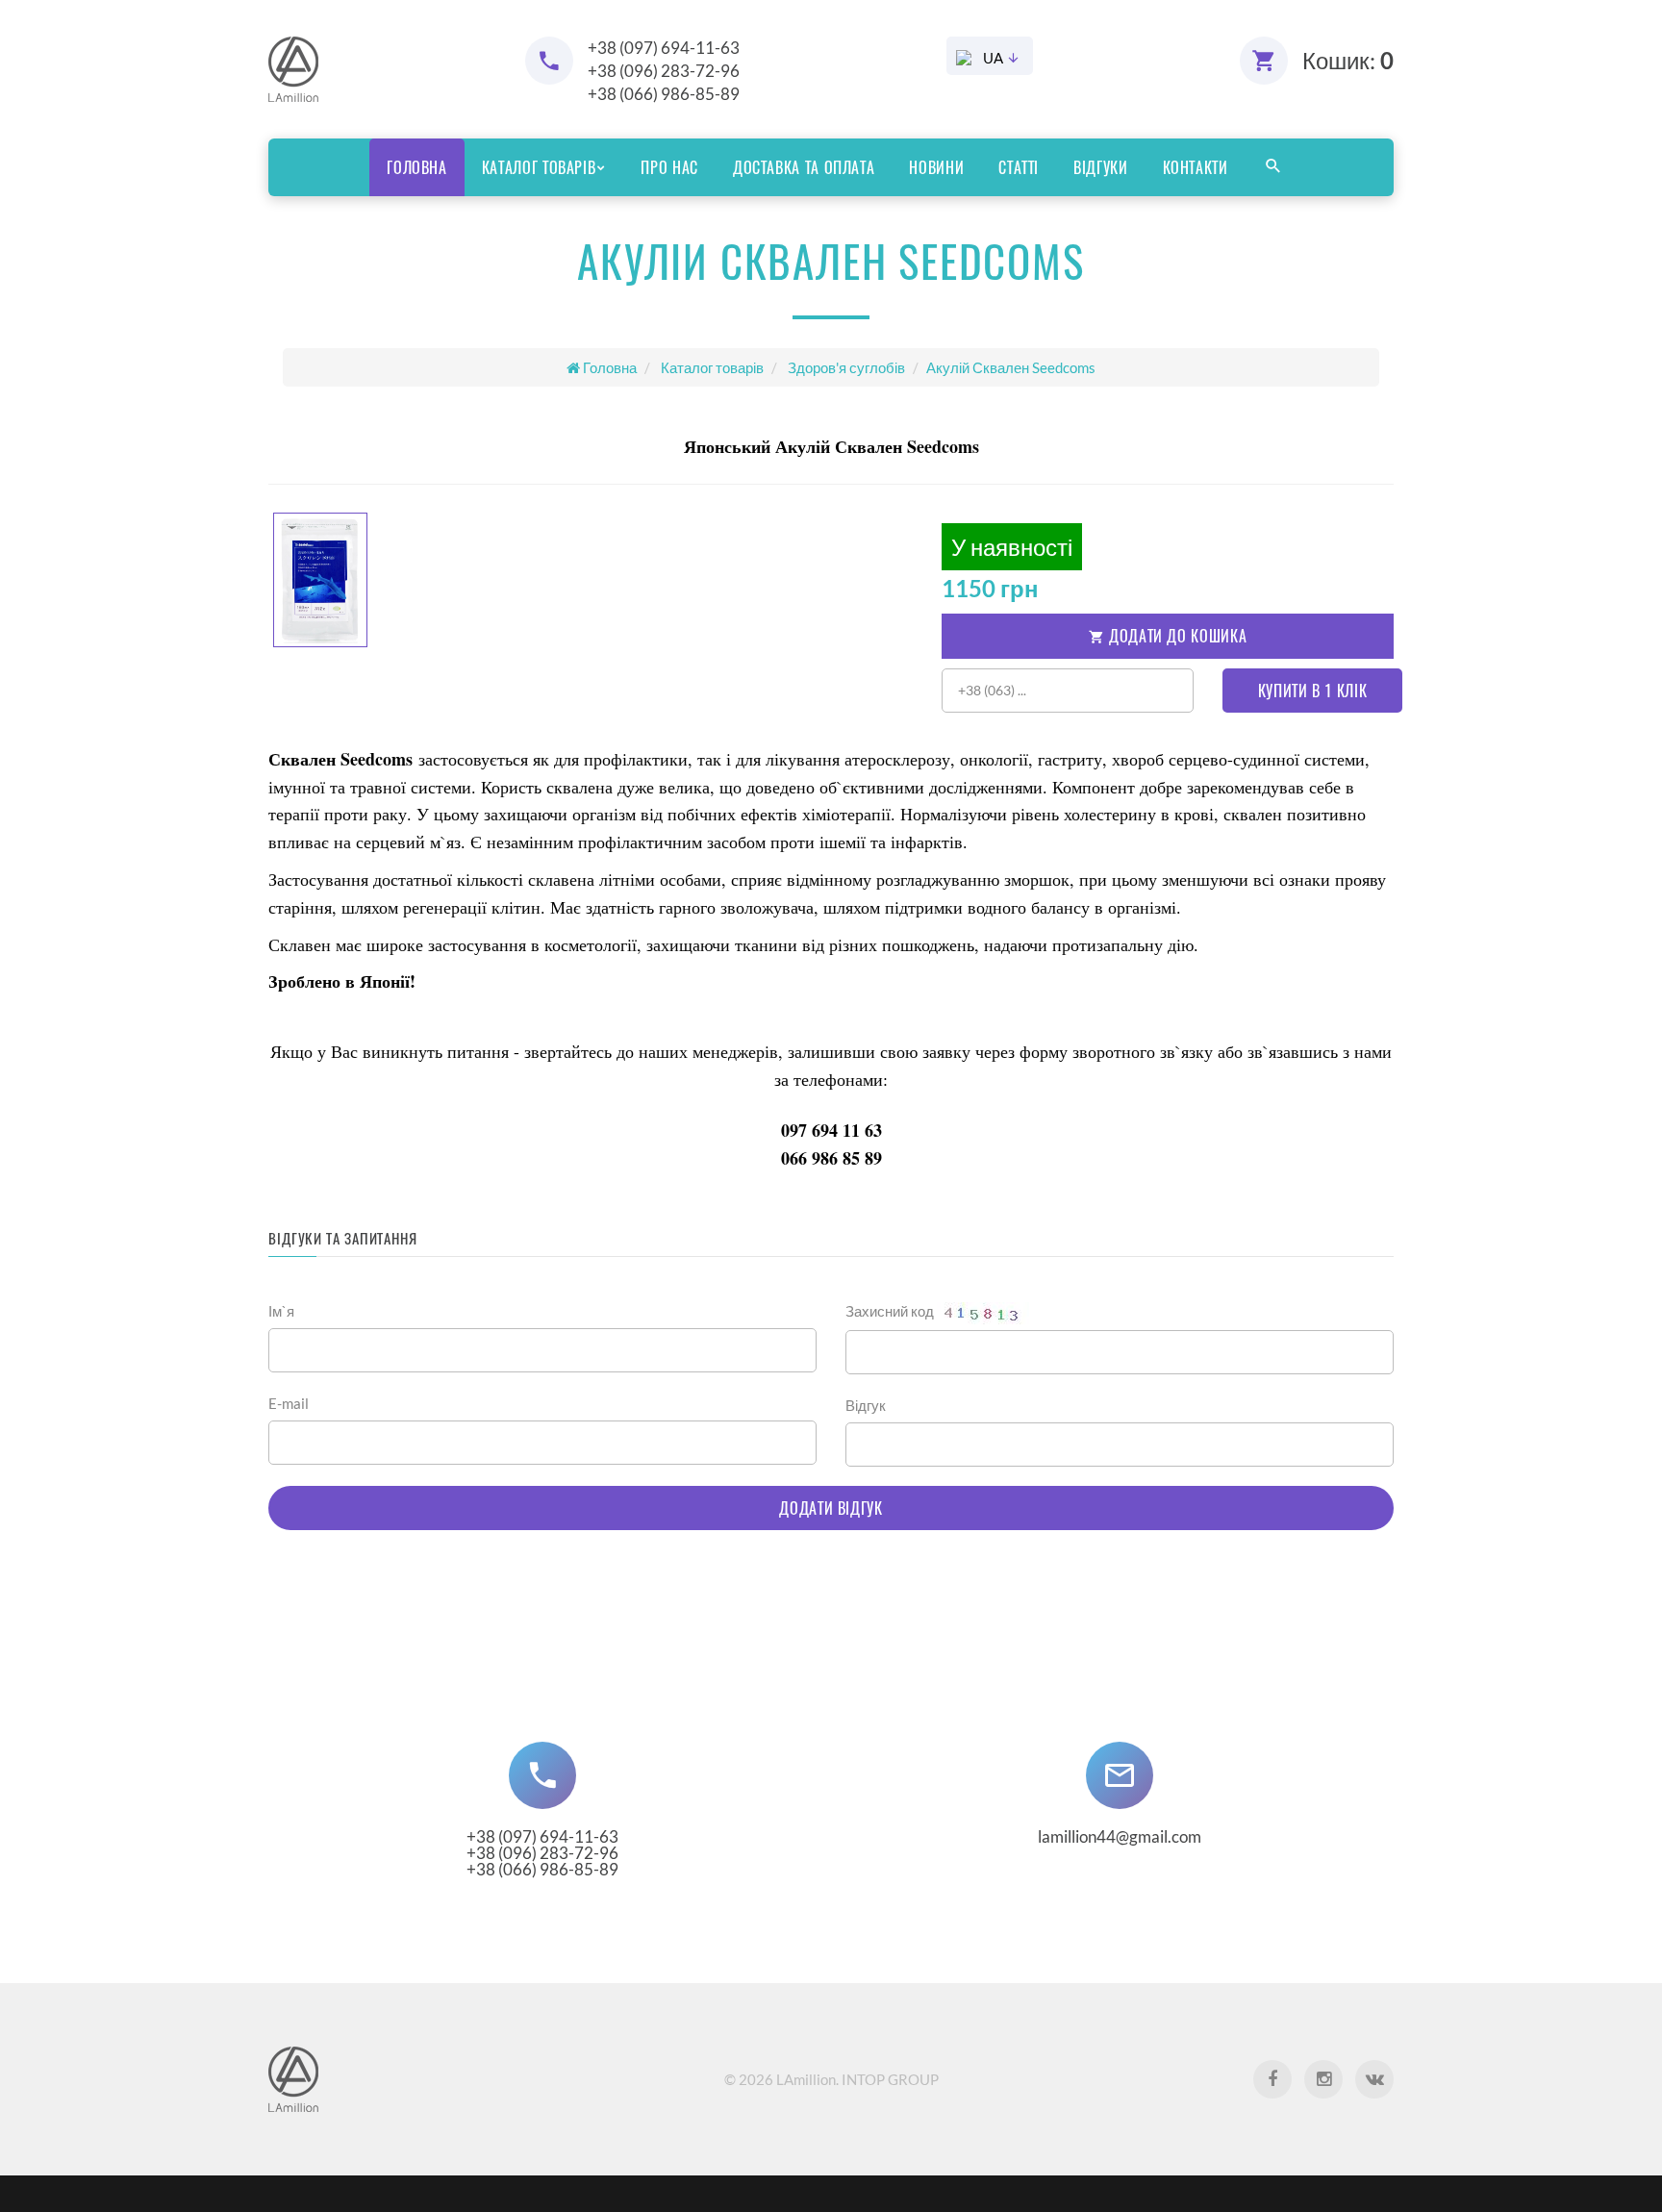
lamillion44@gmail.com (1120, 1836)
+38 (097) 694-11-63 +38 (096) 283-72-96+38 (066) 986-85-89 (542, 1853)
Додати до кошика (1175, 636)
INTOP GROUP (890, 2079)
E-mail (289, 1403)
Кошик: (1348, 60)
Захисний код (891, 1311)
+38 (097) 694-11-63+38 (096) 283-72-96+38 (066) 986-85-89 (664, 71)
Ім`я (281, 1311)
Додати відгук (831, 1508)
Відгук (866, 1405)
